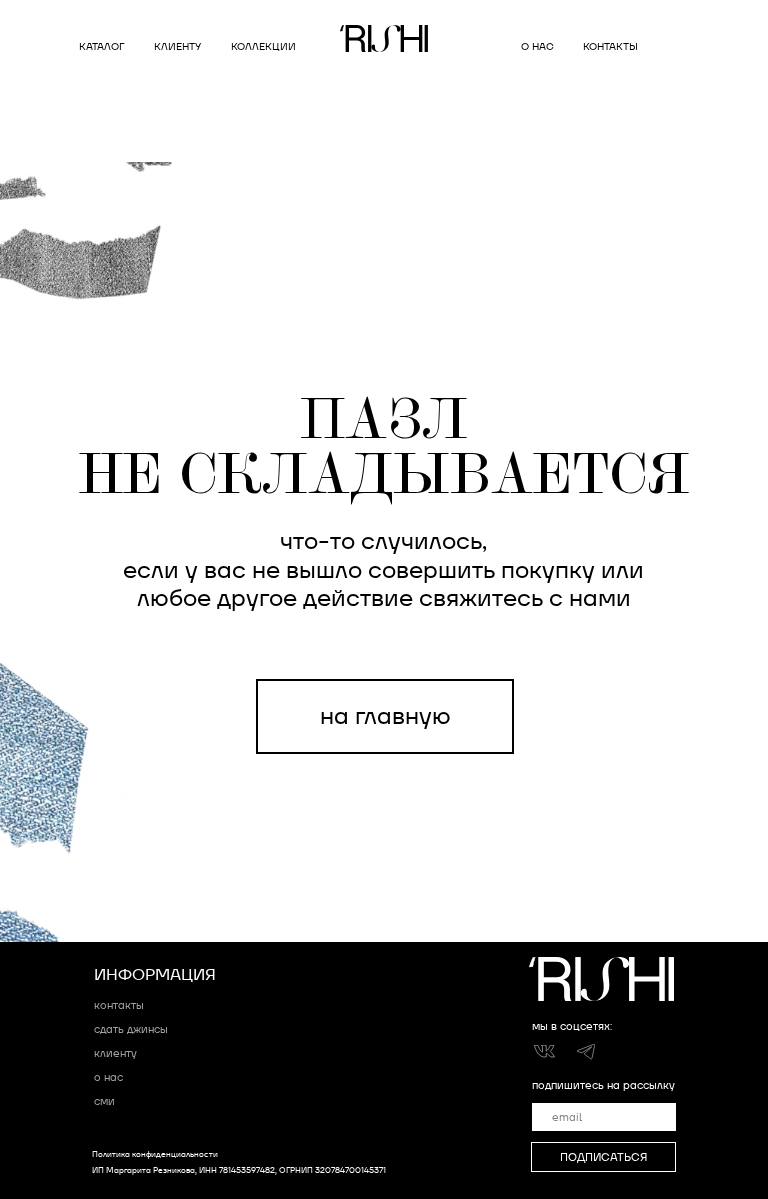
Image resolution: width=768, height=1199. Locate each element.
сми (104, 1101)
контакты (610, 46)
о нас (537, 46)
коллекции (263, 46)
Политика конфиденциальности (155, 1154)
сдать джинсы (131, 1029)
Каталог (101, 46)
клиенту (177, 46)
